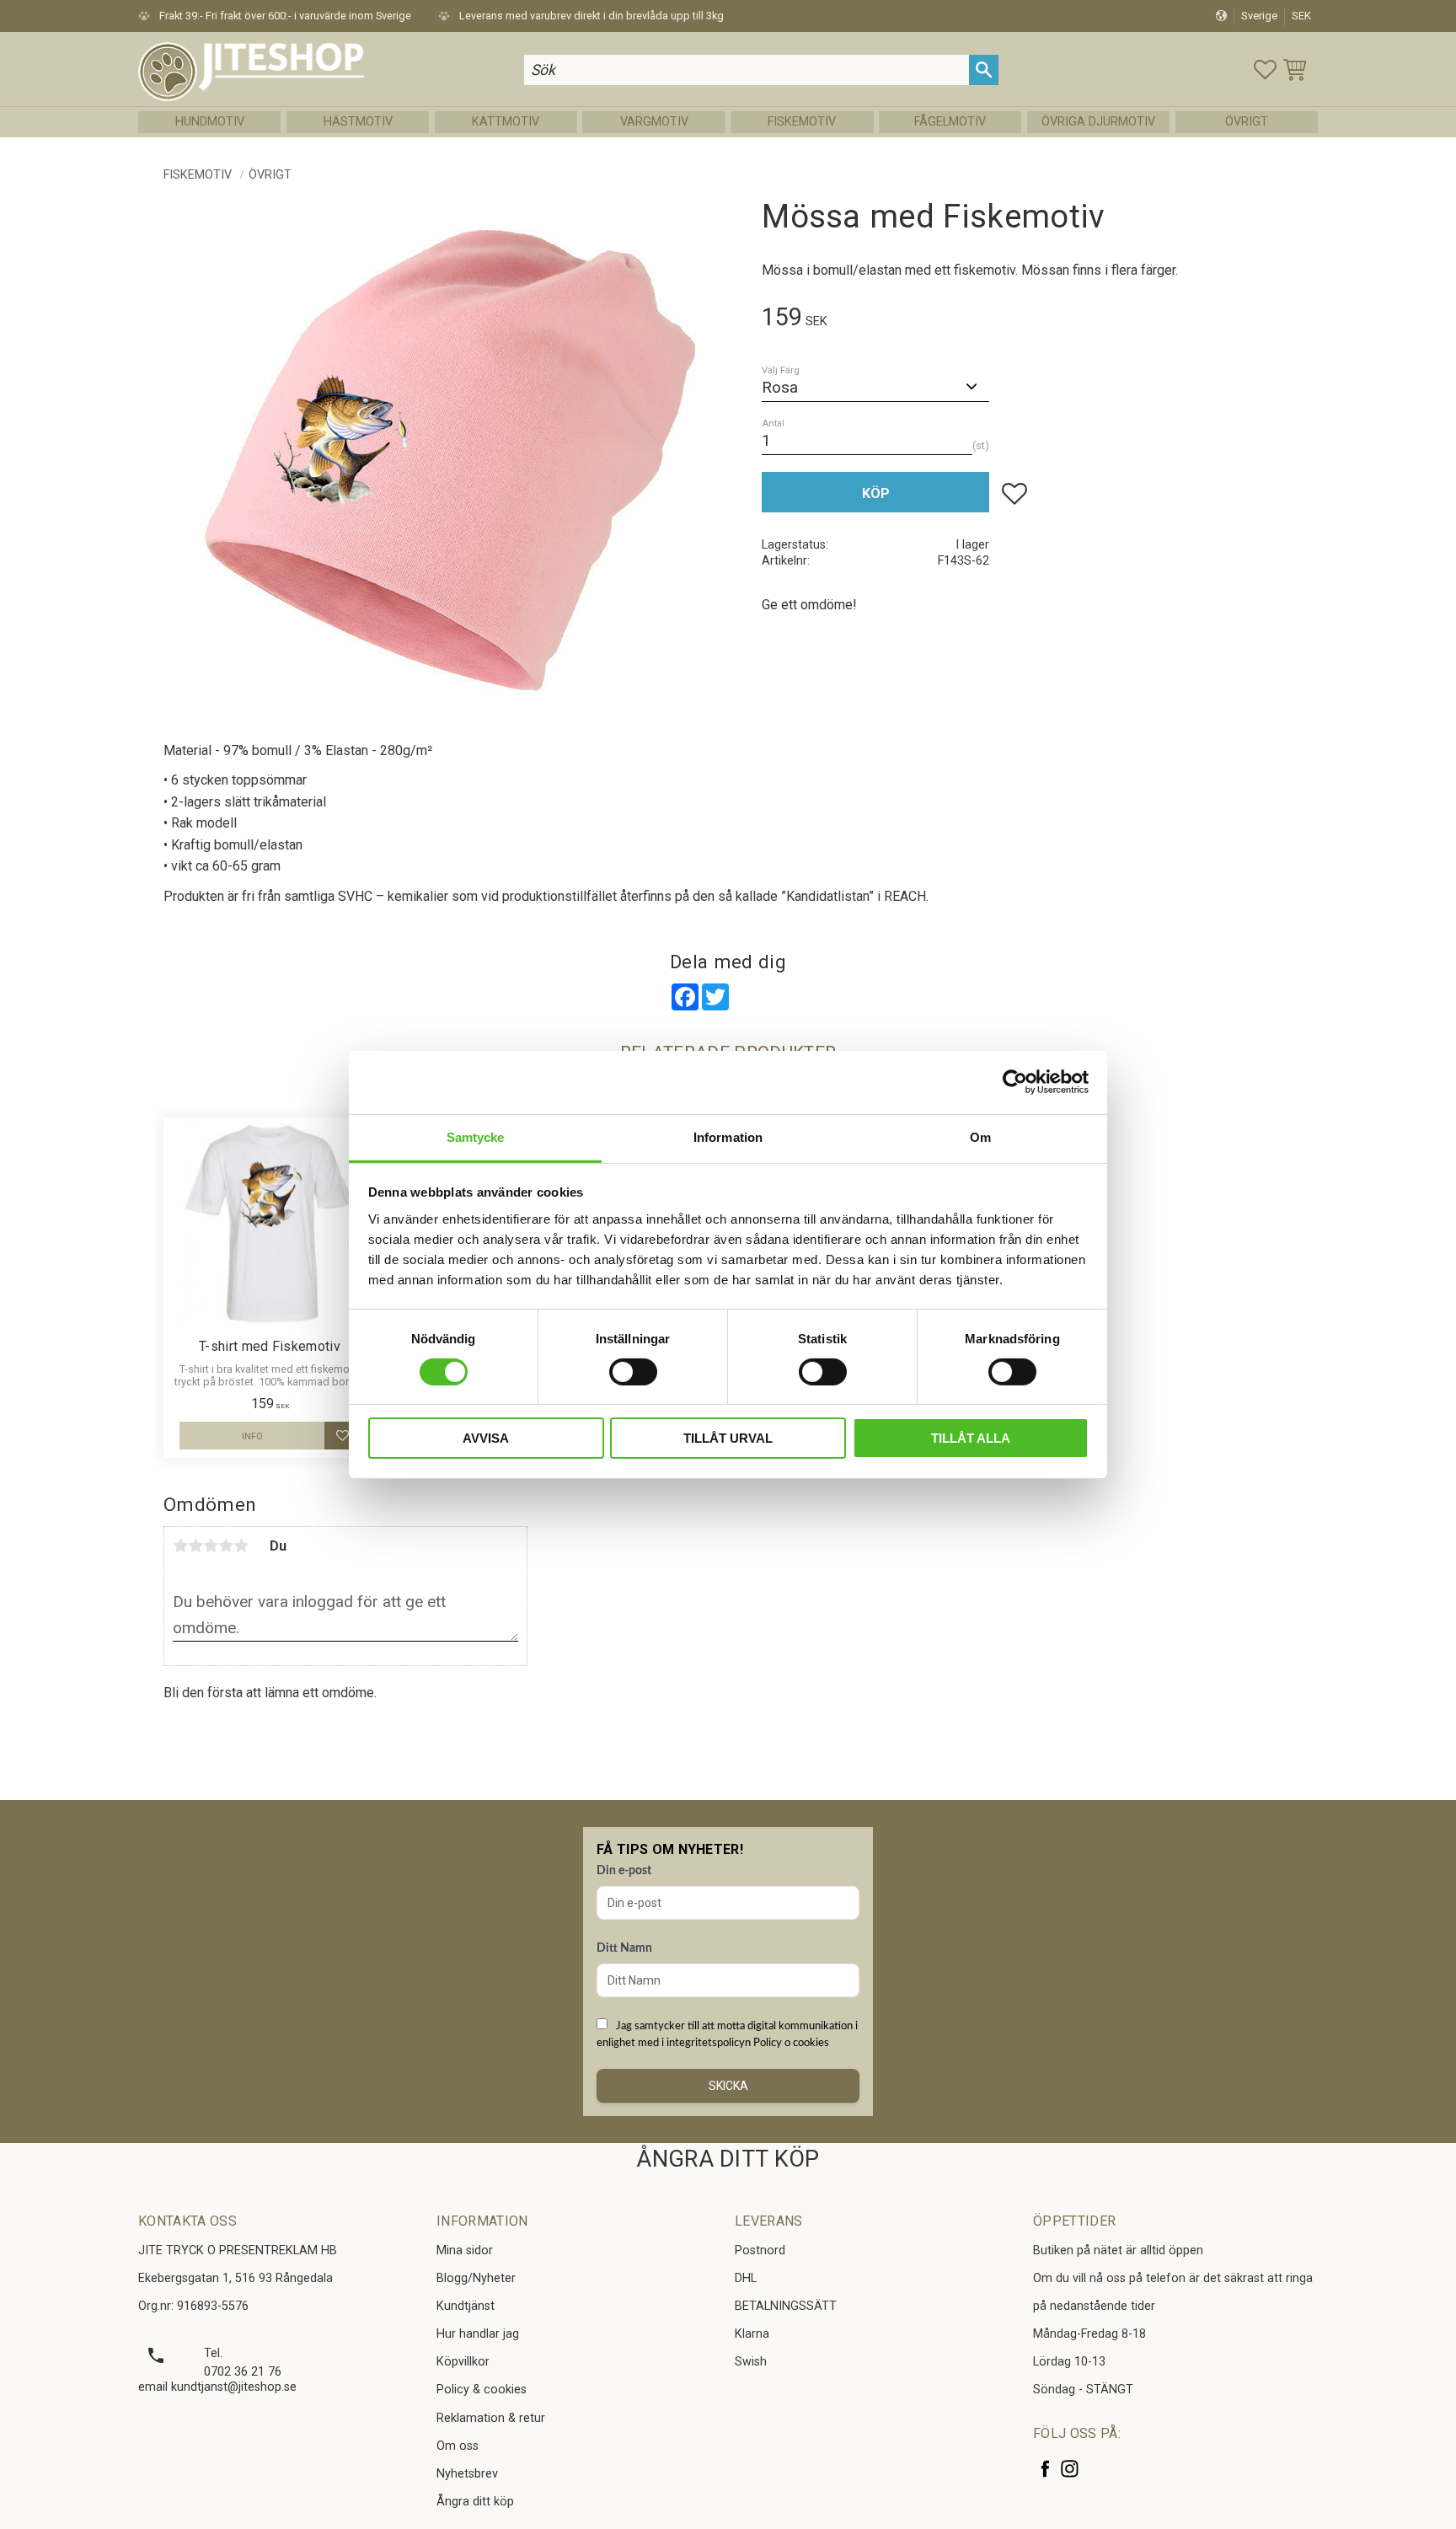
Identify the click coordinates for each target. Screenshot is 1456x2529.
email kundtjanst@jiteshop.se (217, 2387)
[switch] (633, 1372)
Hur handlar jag (478, 2334)
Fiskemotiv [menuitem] (802, 122)
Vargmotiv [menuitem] (654, 122)
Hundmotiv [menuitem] (210, 122)
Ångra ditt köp (475, 2502)
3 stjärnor (211, 1546)
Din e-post (624, 1871)
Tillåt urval (728, 1438)
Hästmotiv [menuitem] (358, 122)
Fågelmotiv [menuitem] (950, 122)
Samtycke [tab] (476, 1136)
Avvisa (486, 1438)
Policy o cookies (791, 2043)
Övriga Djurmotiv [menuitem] (1098, 122)
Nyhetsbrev (467, 2474)
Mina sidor (465, 2250)
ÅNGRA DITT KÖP (728, 2159)
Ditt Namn (624, 1948)
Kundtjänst (466, 2306)
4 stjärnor (226, 1546)
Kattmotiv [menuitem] (506, 122)
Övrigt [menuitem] (1247, 122)
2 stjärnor (195, 1546)
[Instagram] (1070, 2469)
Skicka (728, 2086)
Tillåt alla (971, 1438)
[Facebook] (1045, 2469)
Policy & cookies (482, 2390)
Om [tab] (980, 1136)
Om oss (458, 2446)
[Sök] (984, 70)
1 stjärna (180, 1546)
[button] (1265, 70)
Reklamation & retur (491, 2418)
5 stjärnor (241, 1546)
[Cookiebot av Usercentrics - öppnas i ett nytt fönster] (1015, 1082)
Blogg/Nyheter (476, 2278)
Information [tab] (728, 1136)
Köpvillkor (463, 2362)
